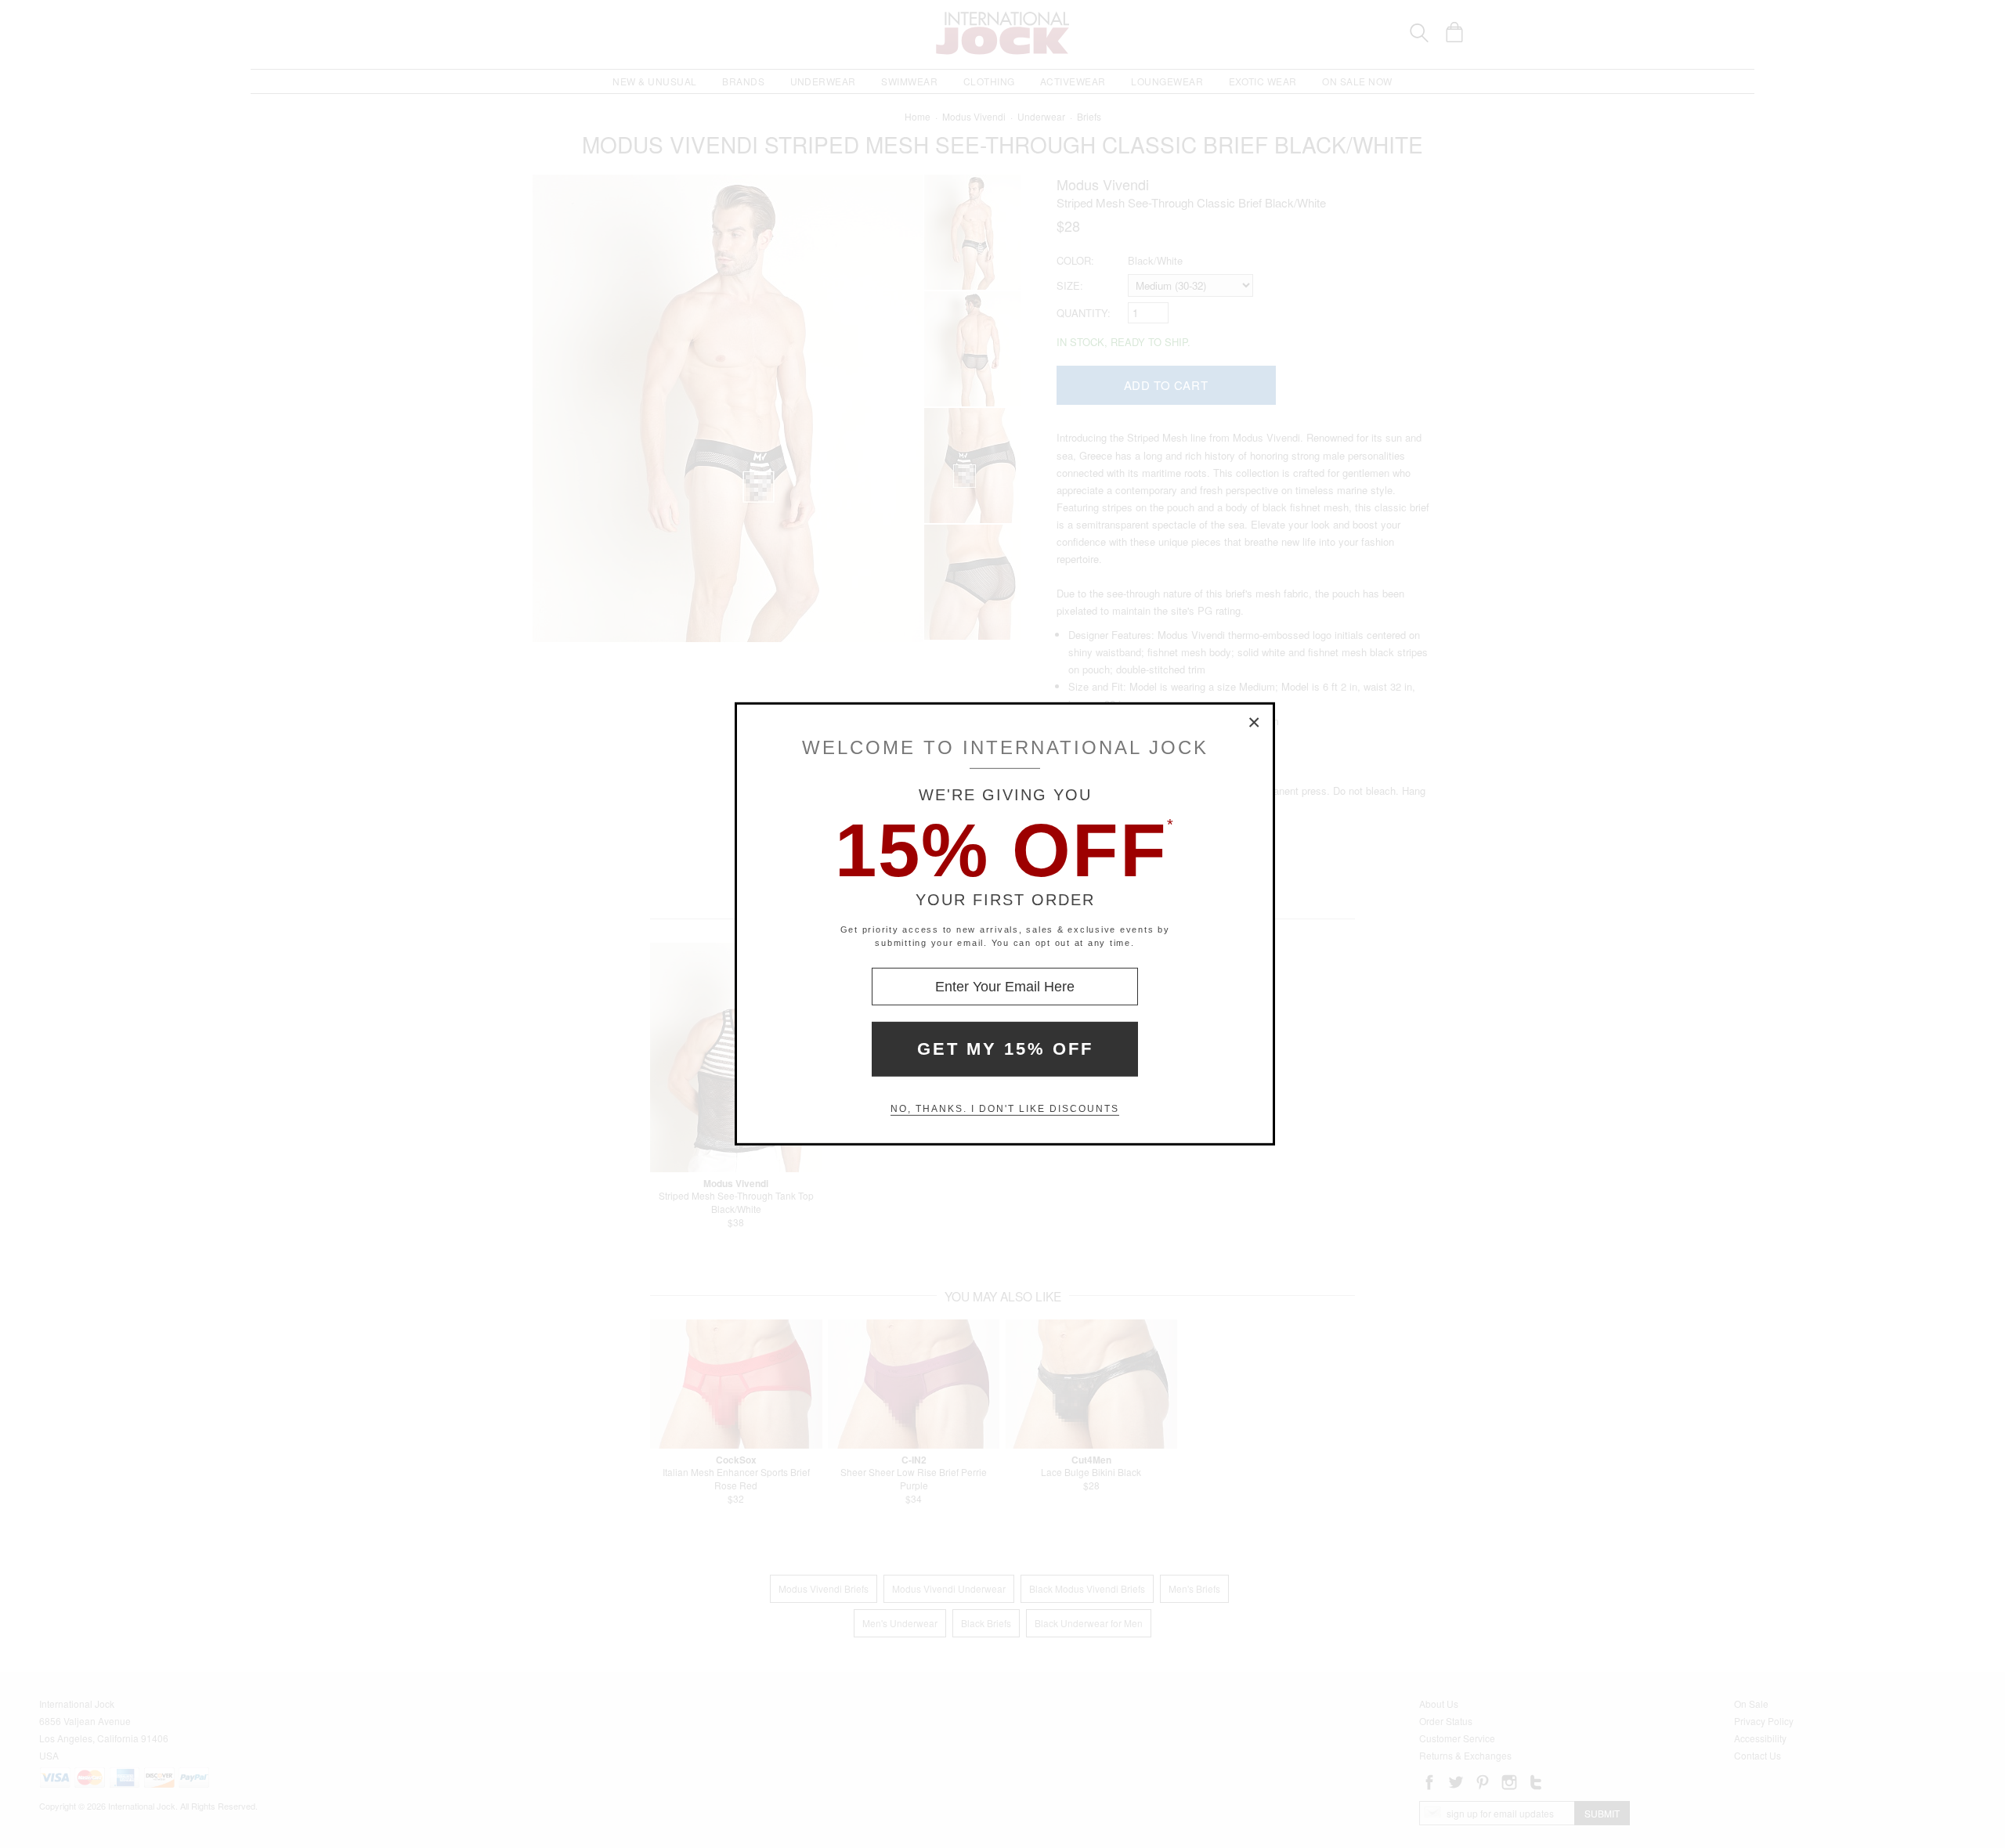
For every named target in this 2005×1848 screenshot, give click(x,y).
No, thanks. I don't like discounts (1005, 1109)
